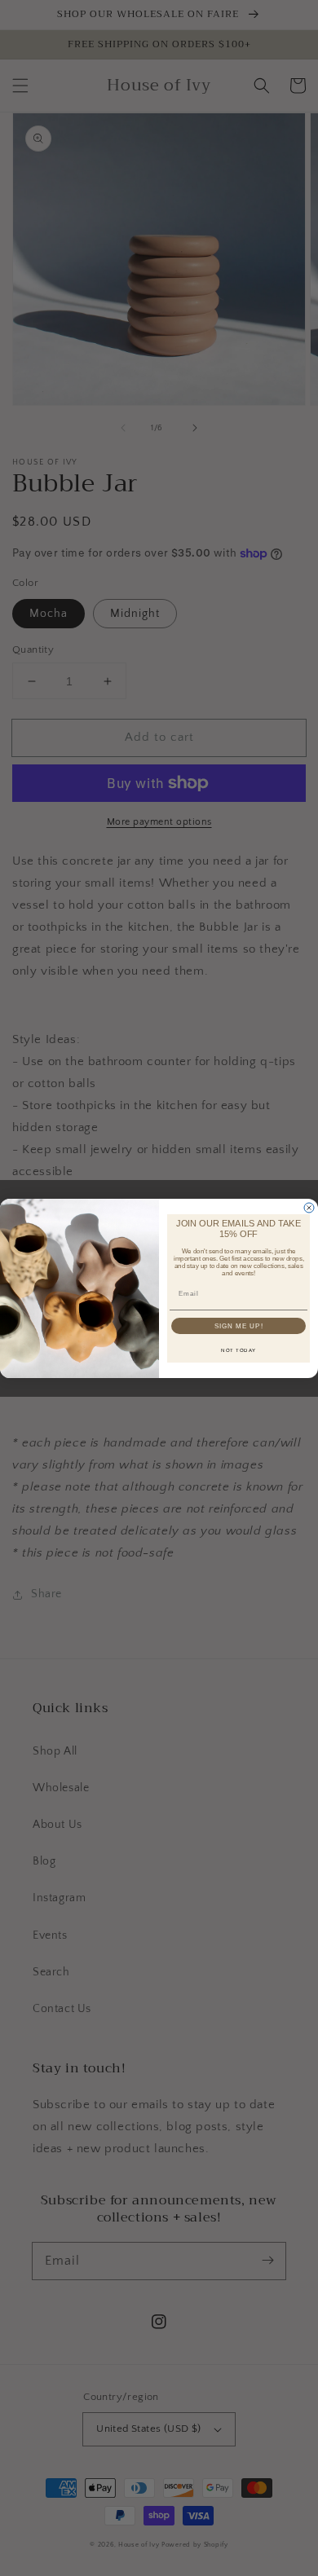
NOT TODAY (238, 1350)
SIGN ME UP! (239, 1325)
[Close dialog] (309, 1208)
